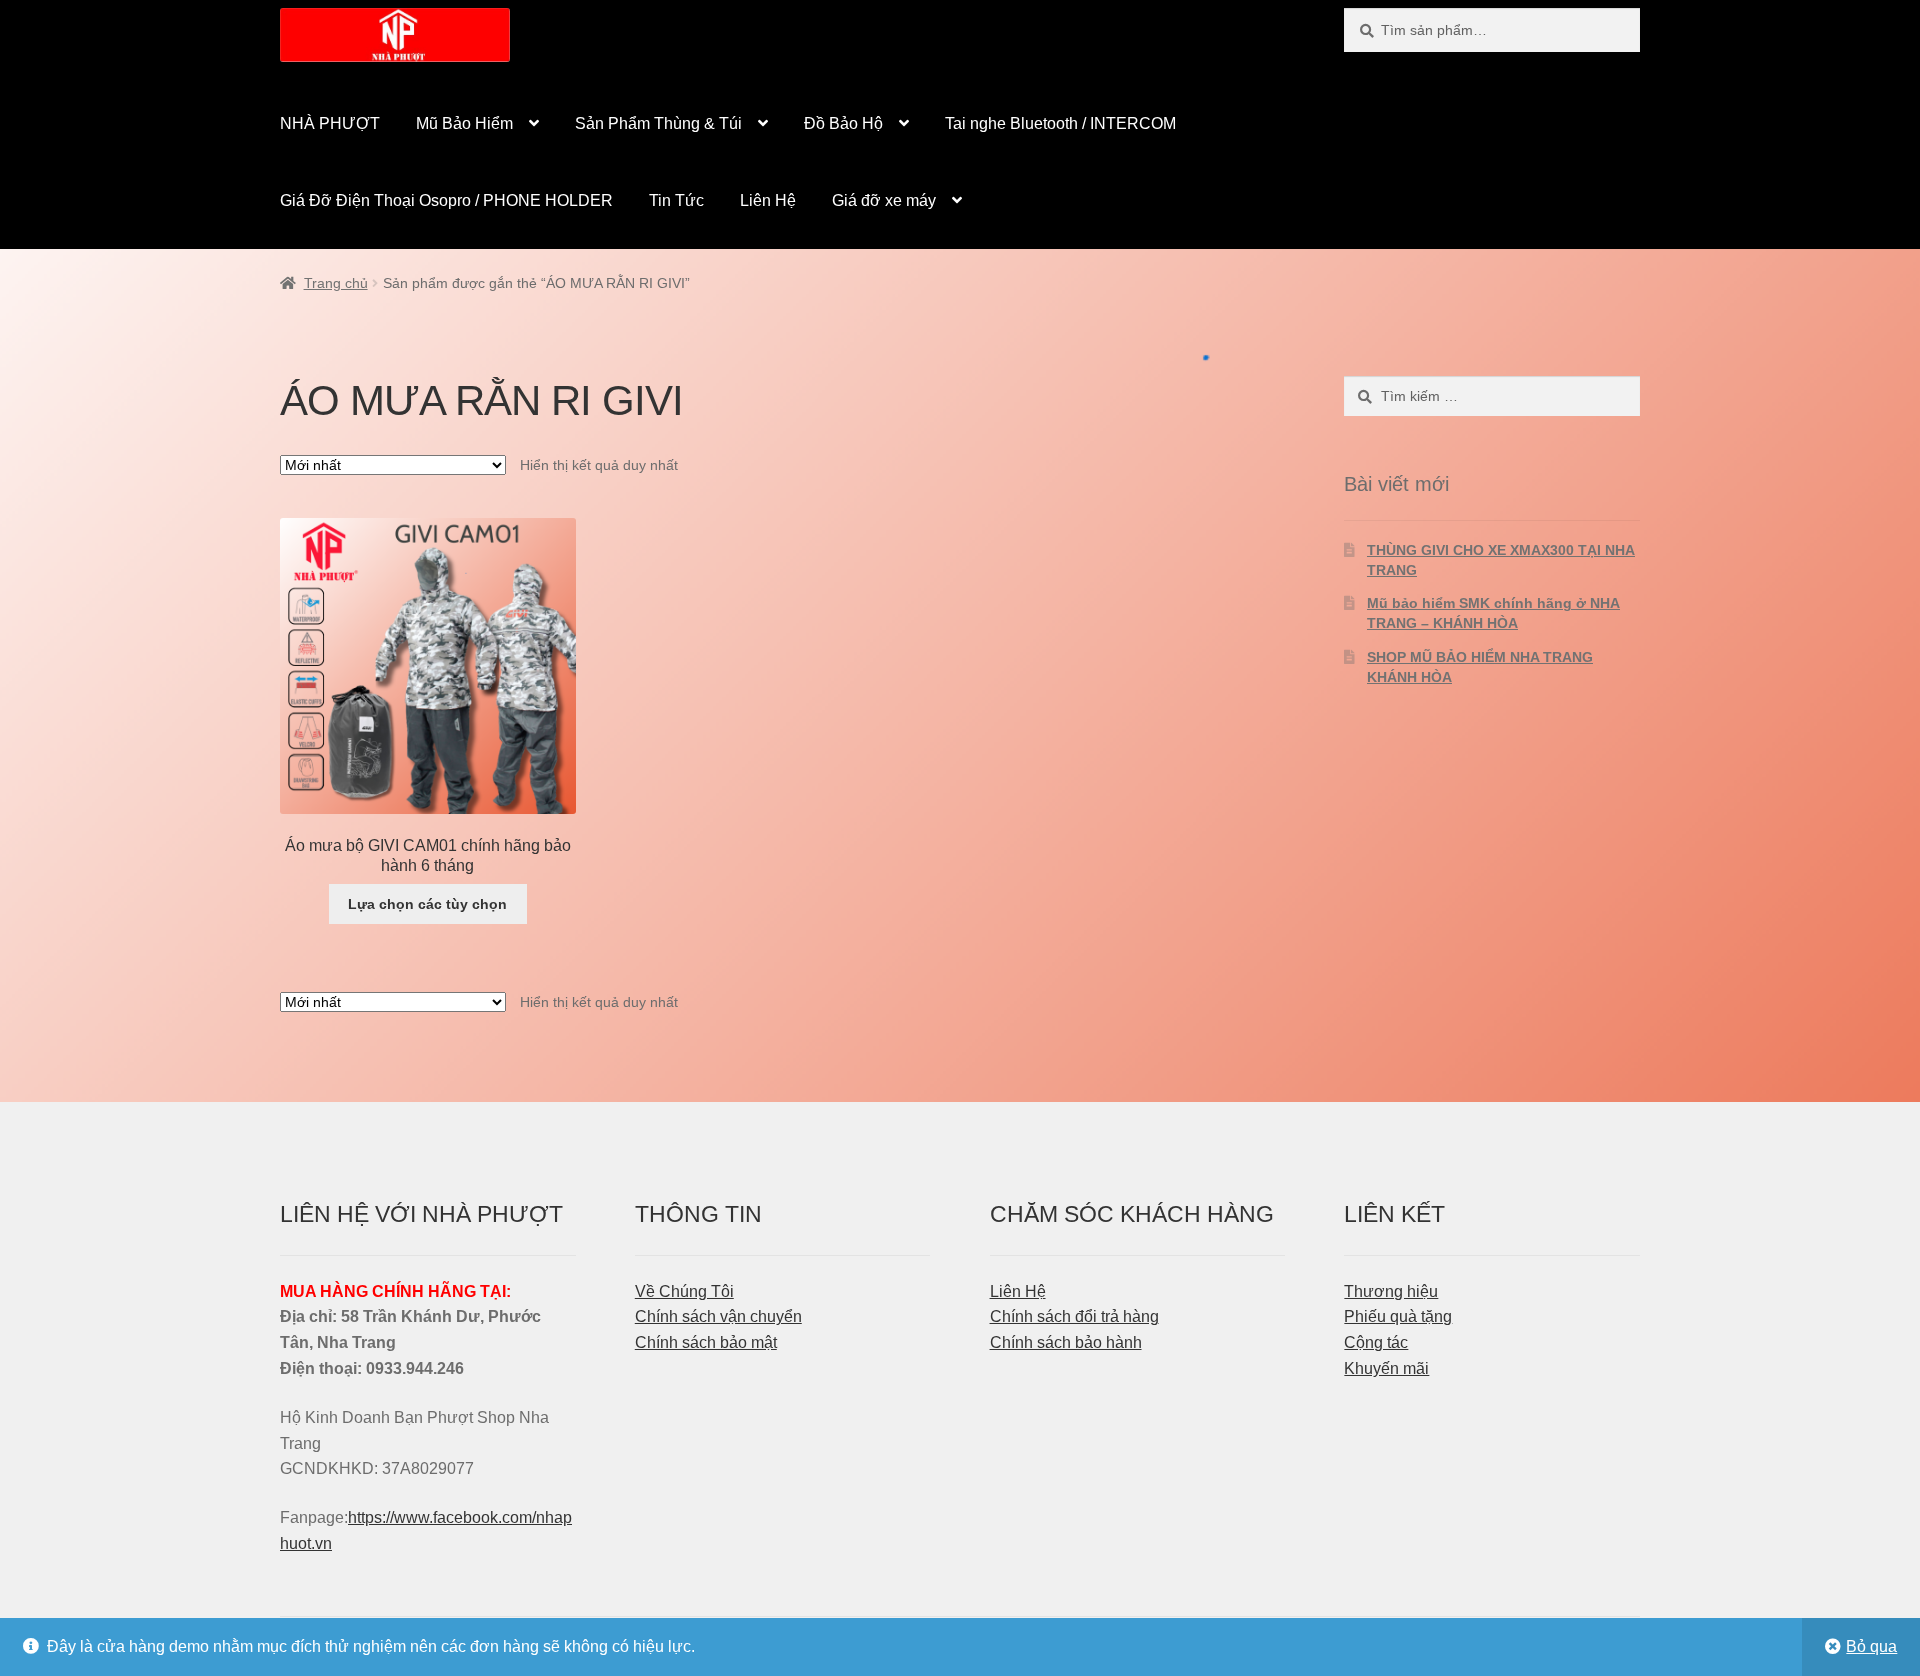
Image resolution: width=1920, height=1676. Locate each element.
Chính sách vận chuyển (718, 1316)
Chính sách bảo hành (1066, 1342)
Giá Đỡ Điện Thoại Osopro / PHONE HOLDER (446, 200)
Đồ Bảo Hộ (843, 123)
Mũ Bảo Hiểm (464, 123)
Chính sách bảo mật (706, 1342)
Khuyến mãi (1386, 1368)
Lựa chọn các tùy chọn (427, 904)
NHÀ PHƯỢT (330, 123)
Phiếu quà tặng (1398, 1316)
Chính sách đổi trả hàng (1074, 1316)
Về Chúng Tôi (684, 1291)
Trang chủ (336, 283)
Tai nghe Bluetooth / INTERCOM (1060, 123)
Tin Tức (676, 200)
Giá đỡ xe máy (884, 200)
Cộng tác (1376, 1342)
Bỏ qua (1871, 1646)
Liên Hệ (768, 200)
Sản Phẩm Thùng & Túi (658, 123)
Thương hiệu (1391, 1291)
